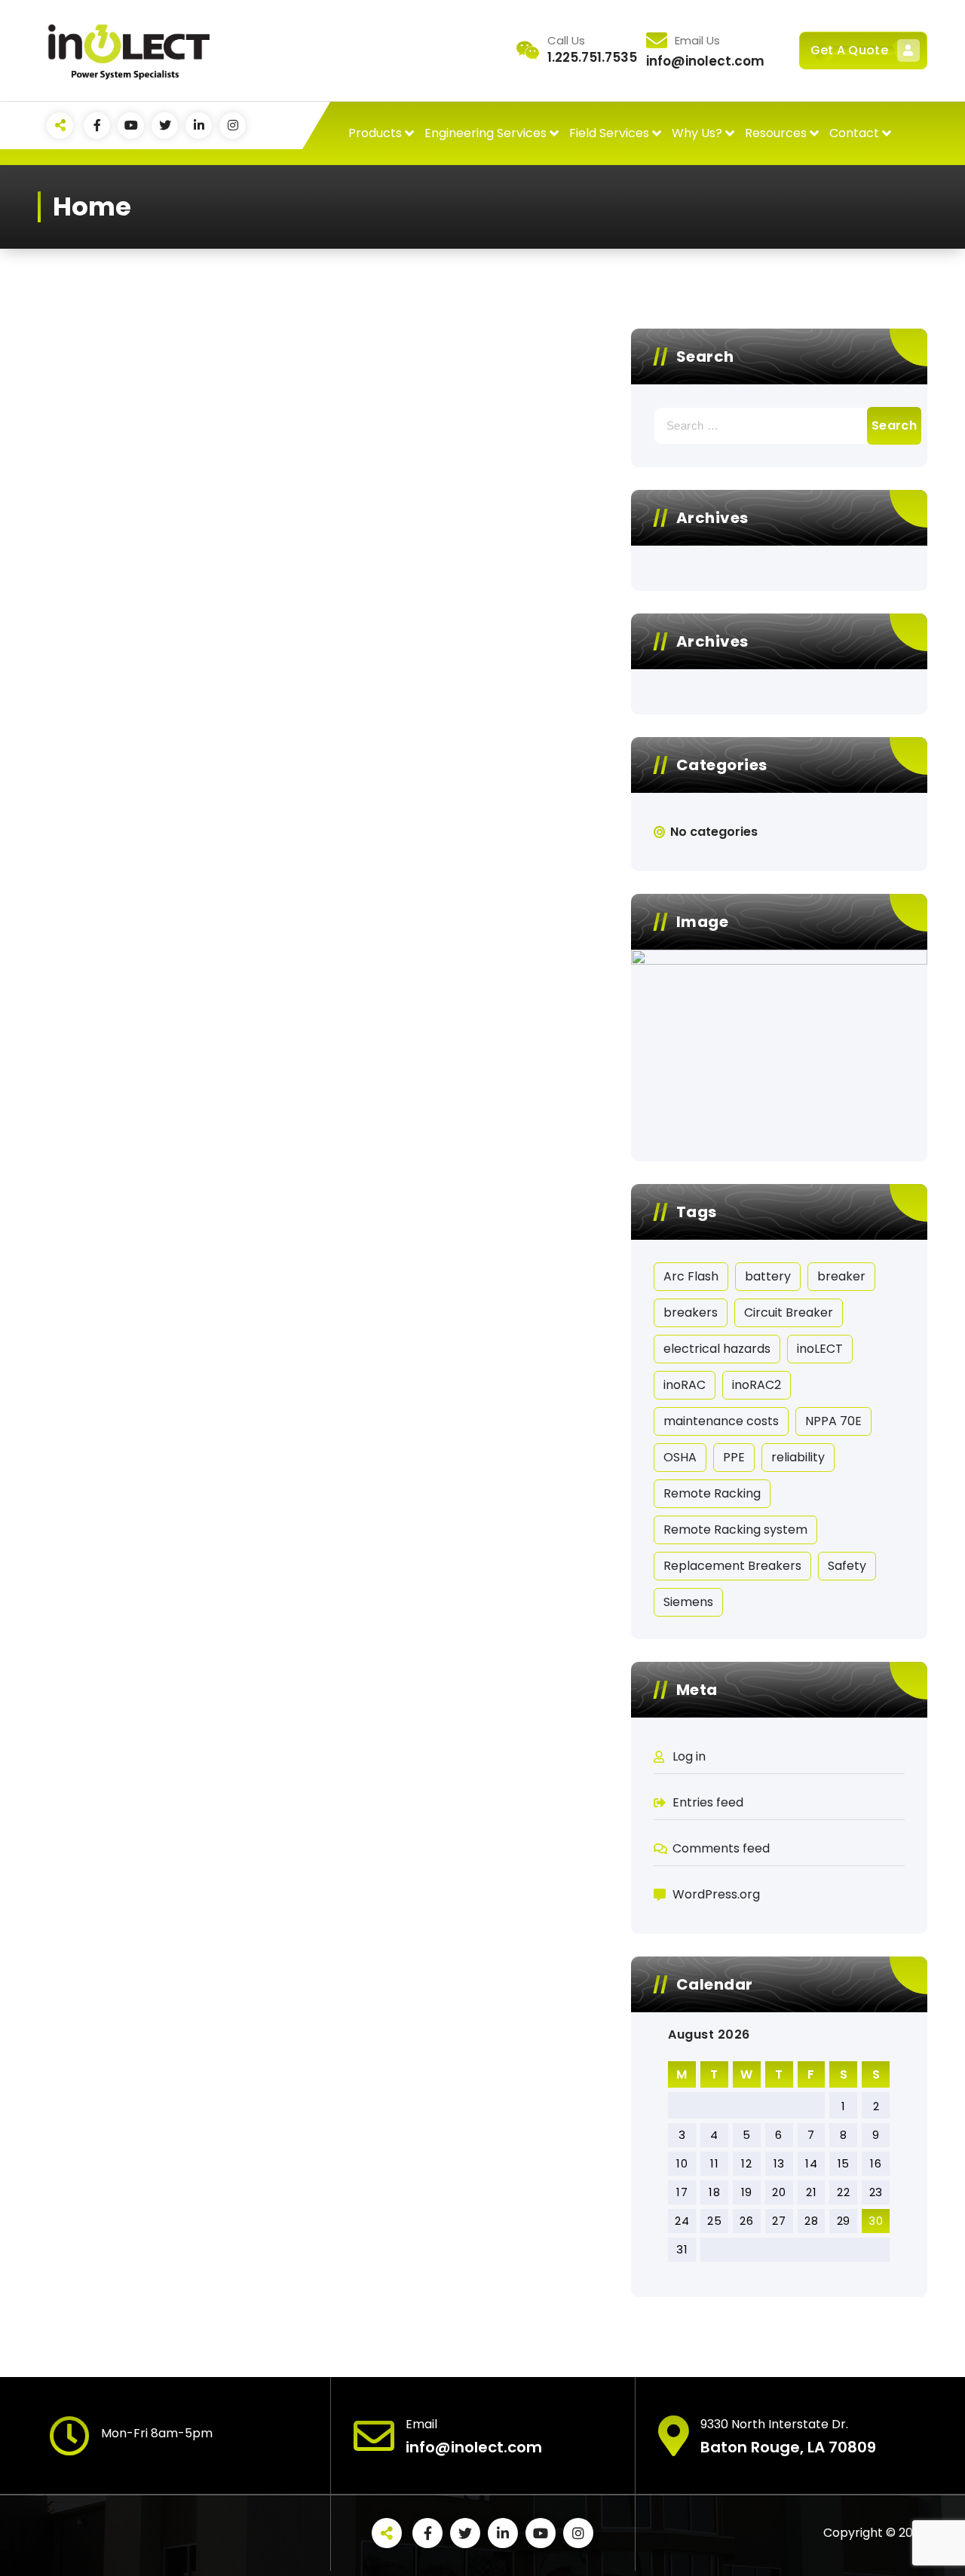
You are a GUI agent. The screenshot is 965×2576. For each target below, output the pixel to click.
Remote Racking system (735, 1530)
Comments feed (721, 1848)
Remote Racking (712, 1493)
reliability (798, 1457)
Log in (689, 1756)
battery (768, 1276)
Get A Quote (849, 50)
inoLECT (820, 1349)
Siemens (688, 1602)
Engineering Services (486, 133)
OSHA (680, 1457)
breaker (841, 1276)
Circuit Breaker (789, 1312)
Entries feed (708, 1802)
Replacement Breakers (732, 1566)
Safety (847, 1566)
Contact (854, 133)
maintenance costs (721, 1421)
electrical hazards (717, 1349)
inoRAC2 (757, 1385)
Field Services (609, 133)
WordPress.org (716, 1894)
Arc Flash (691, 1276)
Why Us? (697, 133)
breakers (691, 1312)
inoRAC (685, 1385)
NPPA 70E (833, 1421)
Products (375, 133)
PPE (734, 1457)
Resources (776, 133)
